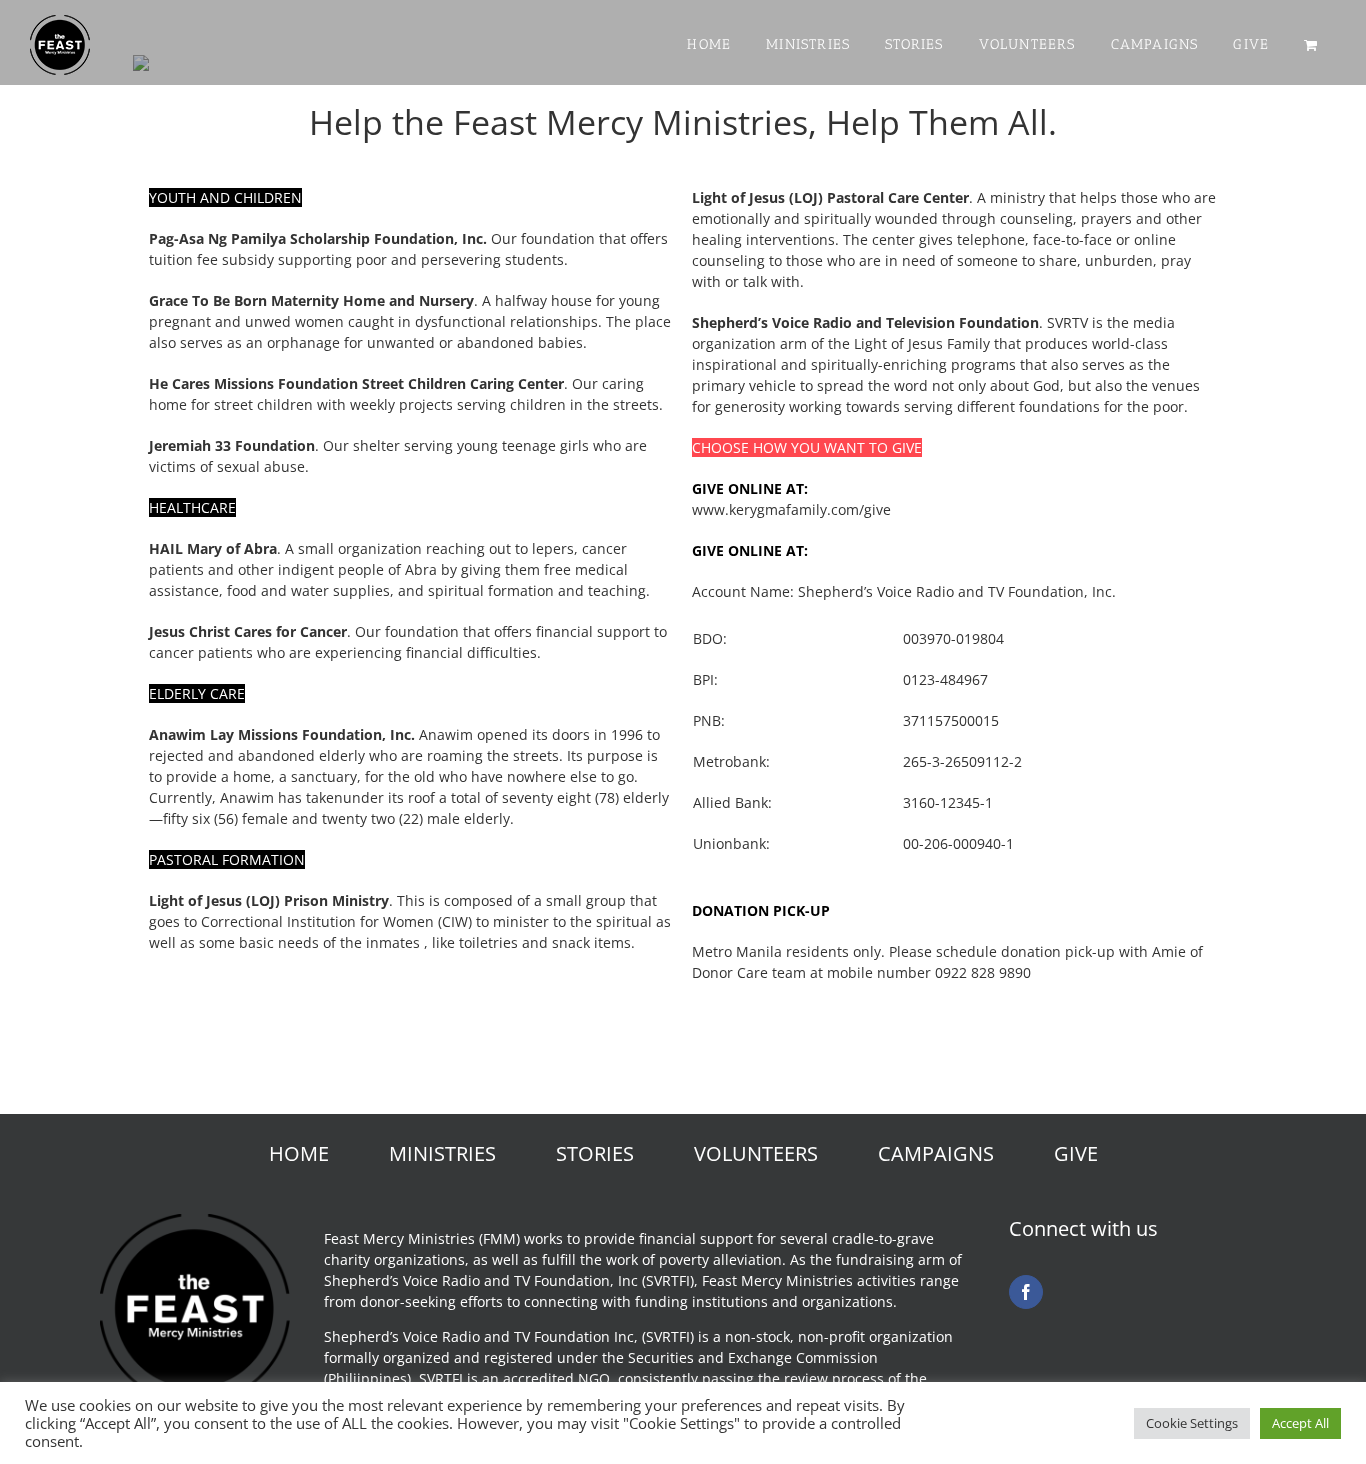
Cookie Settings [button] (1192, 1423)
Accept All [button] (1300, 1423)
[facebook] (1026, 1292)
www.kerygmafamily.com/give (791, 509)
